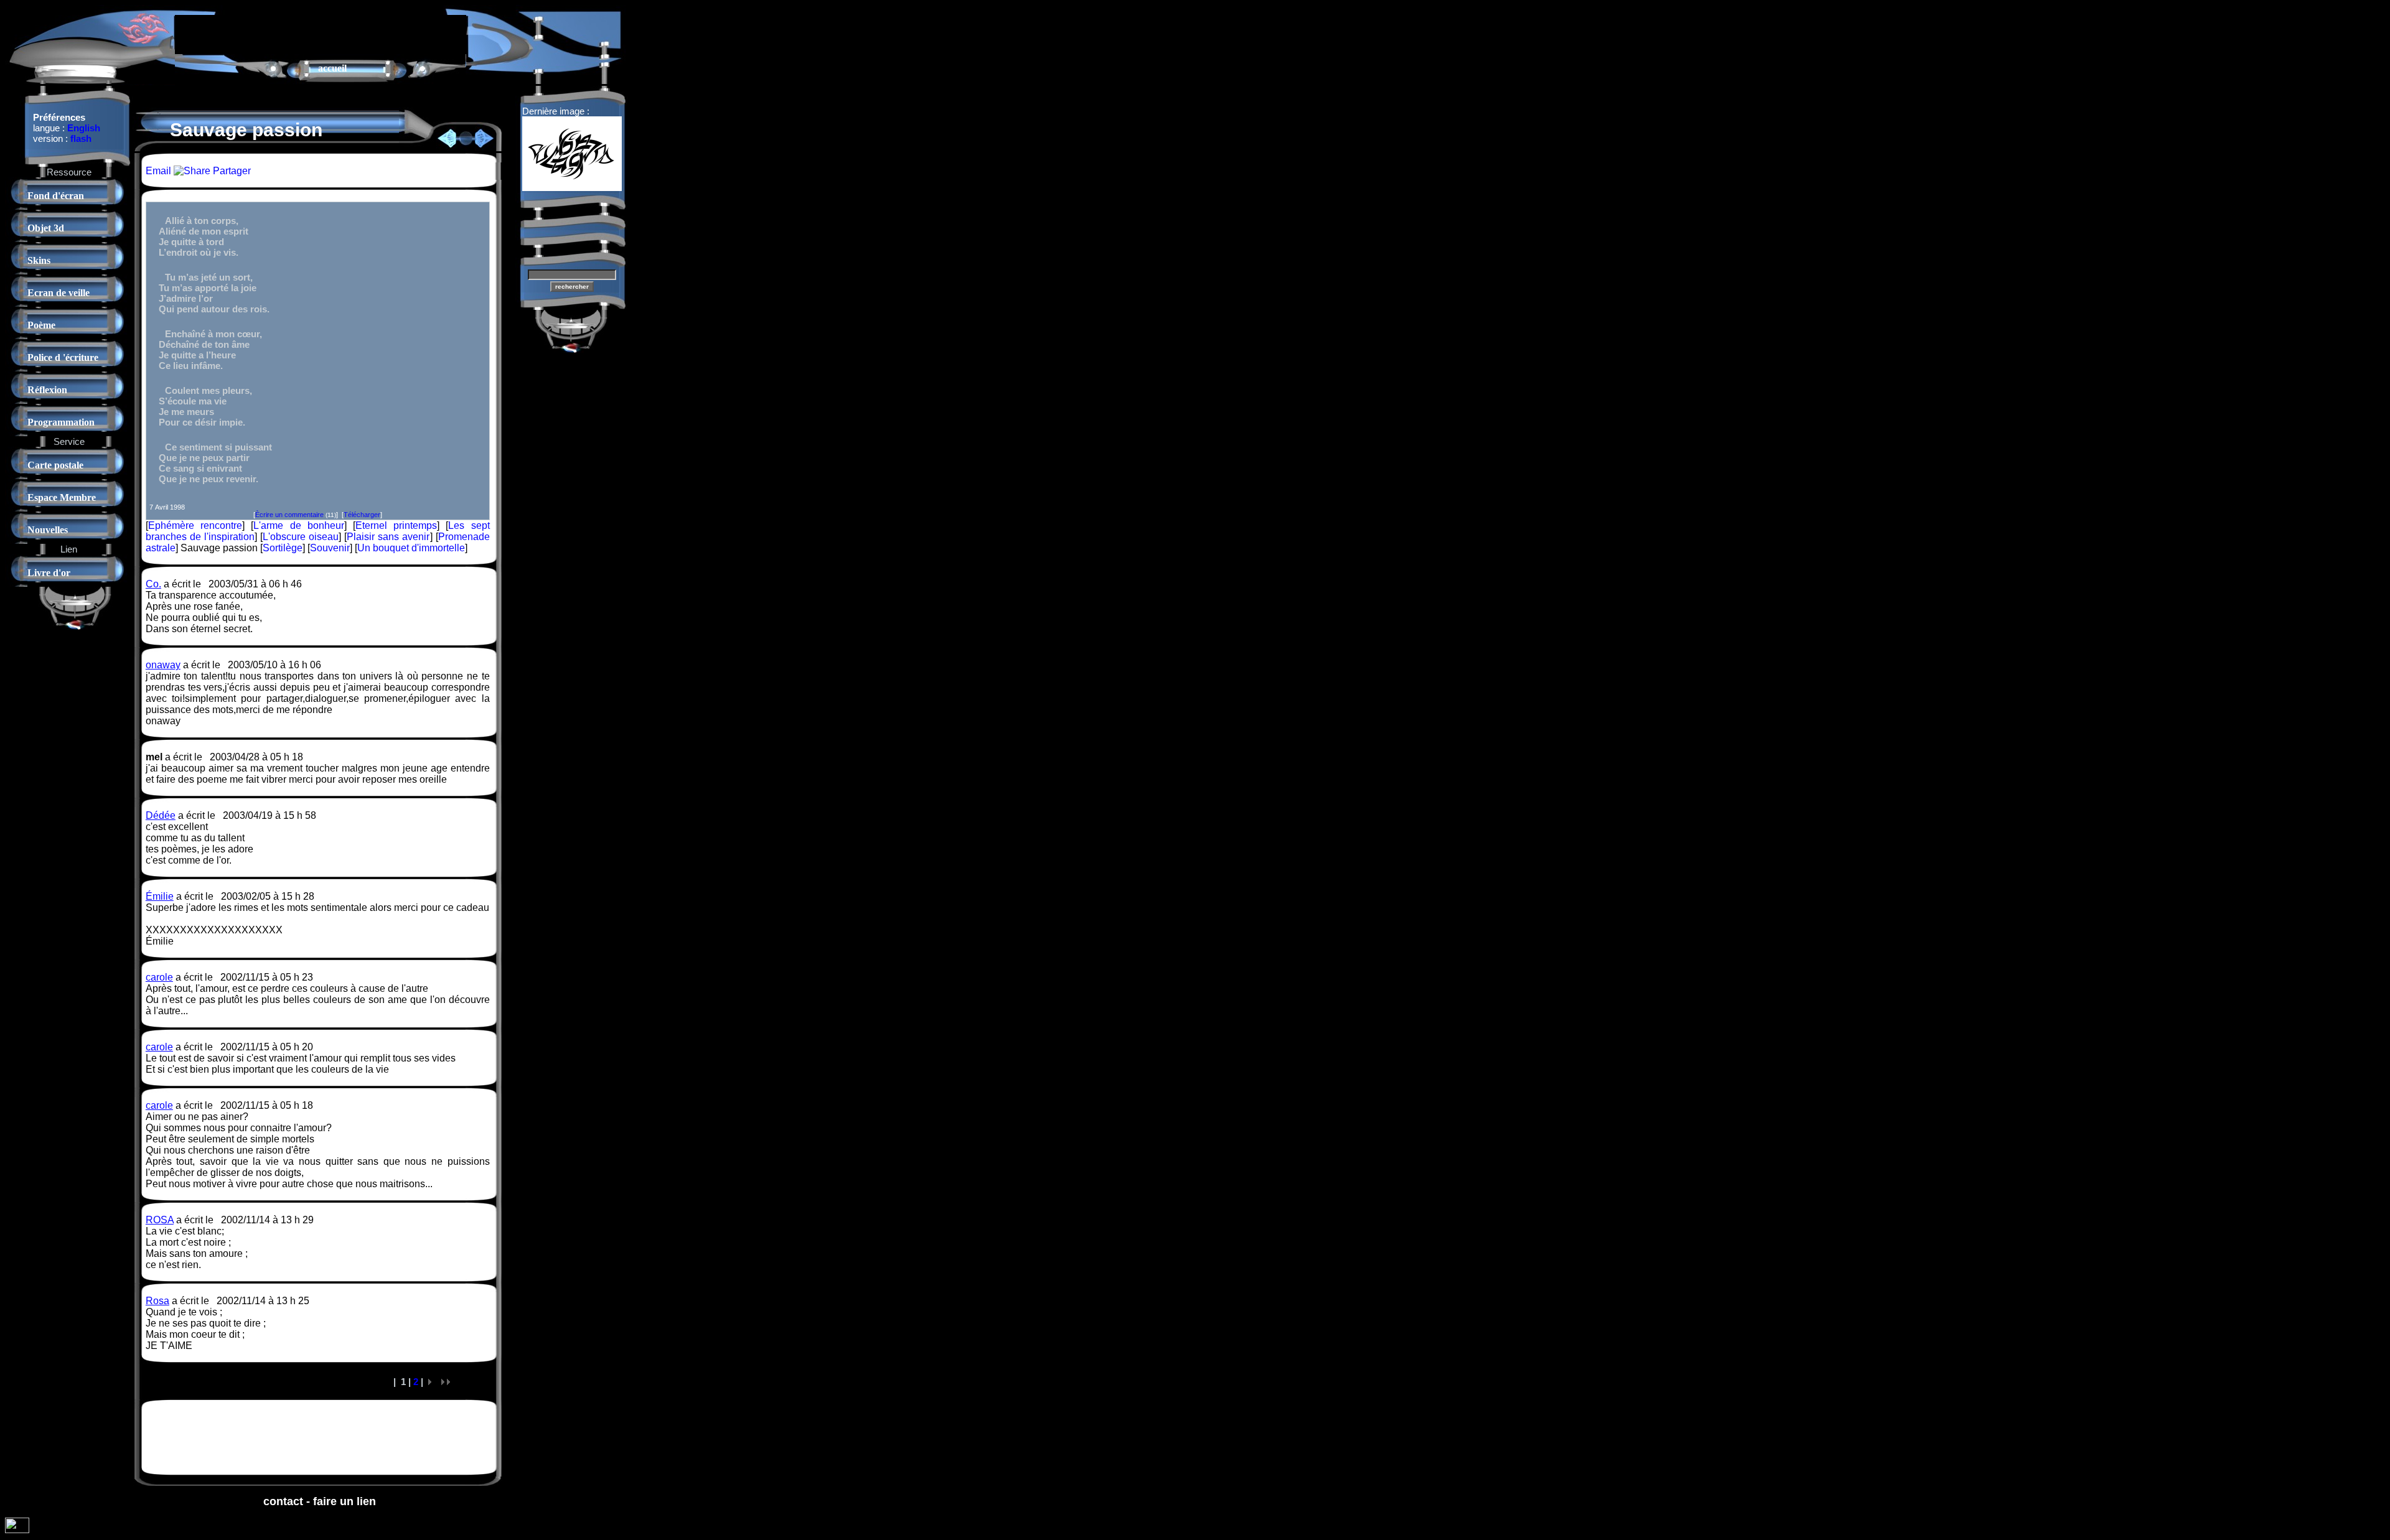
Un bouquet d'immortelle (411, 548)
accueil (332, 68)
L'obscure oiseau (301, 537)
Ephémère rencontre (195, 525)
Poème (41, 325)
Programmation (61, 422)
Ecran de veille (59, 293)
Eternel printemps (396, 525)
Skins (39, 260)
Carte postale (55, 465)
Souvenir (330, 548)
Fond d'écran (56, 196)
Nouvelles (48, 530)
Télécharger (362, 515)
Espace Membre (62, 497)
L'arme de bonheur (298, 525)
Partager (231, 171)
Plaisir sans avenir (388, 537)
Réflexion (47, 390)
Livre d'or (49, 573)
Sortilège (283, 548)
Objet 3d (46, 228)
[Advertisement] (321, 34)
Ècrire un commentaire (289, 515)
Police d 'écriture (63, 357)
